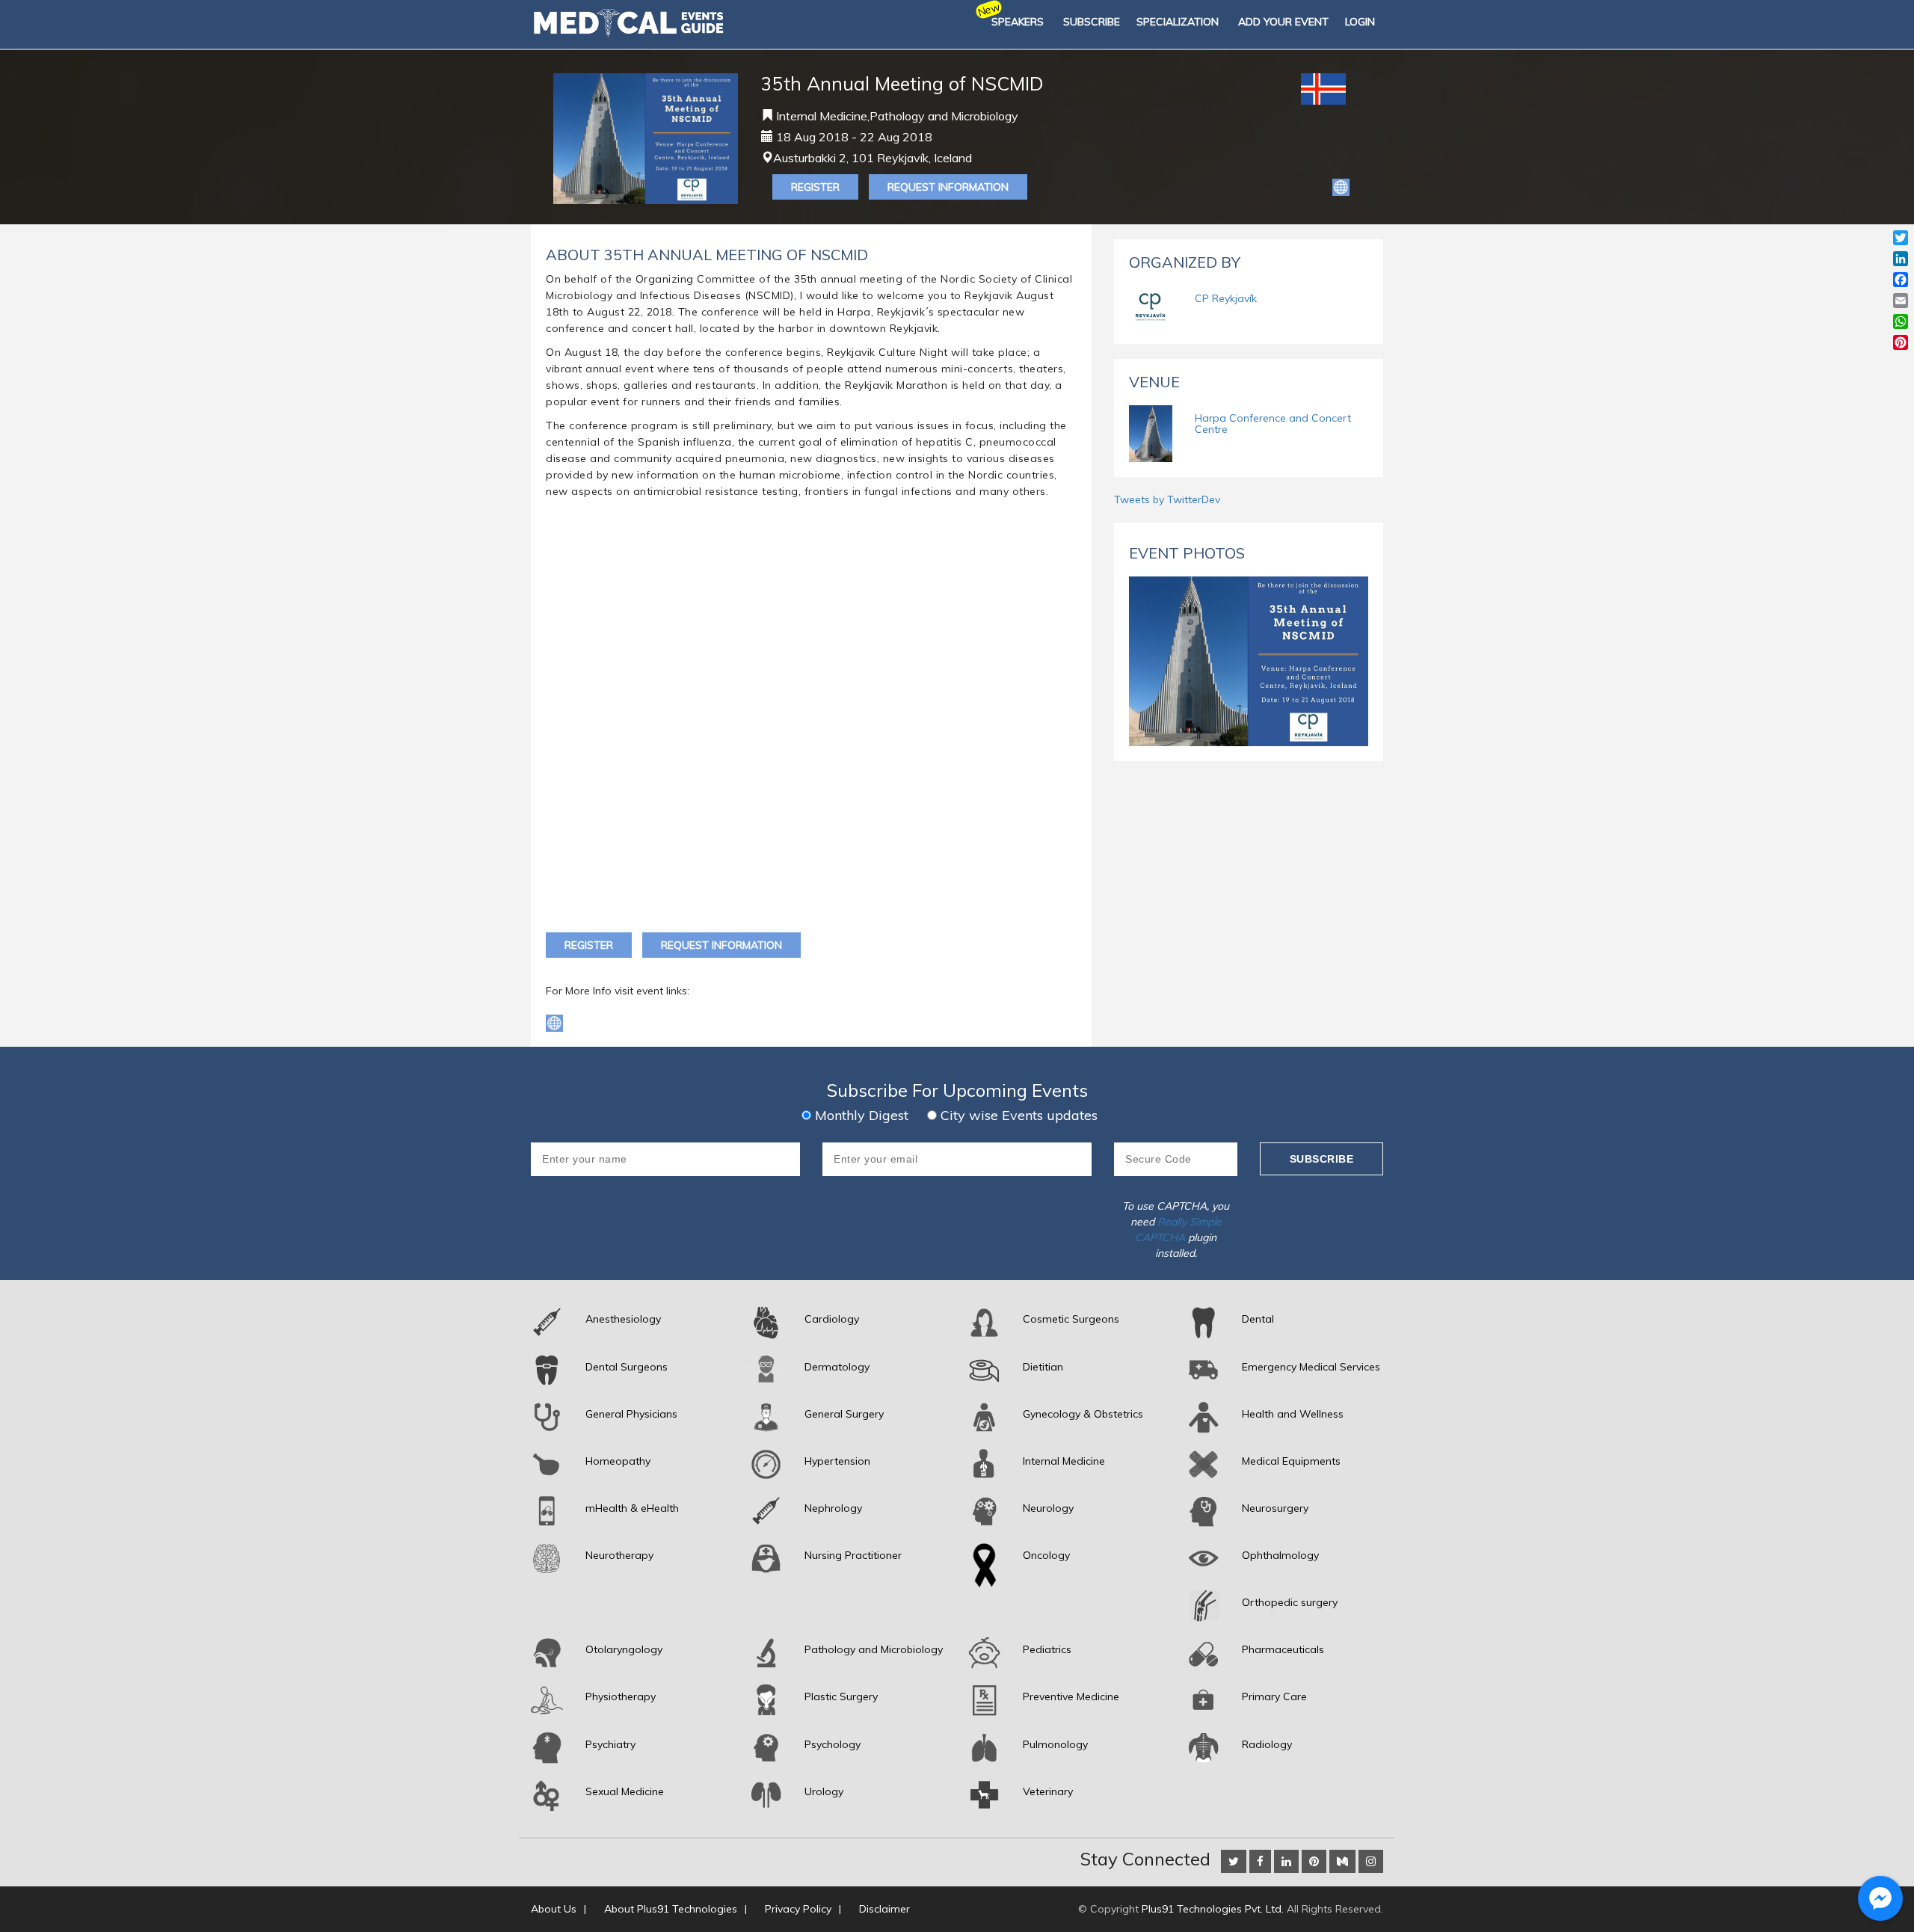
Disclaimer (884, 1909)
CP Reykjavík (1226, 298)
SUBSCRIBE (1092, 22)
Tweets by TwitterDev (1167, 499)
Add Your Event (1283, 22)
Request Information (948, 187)
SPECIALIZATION (1178, 22)
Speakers (1018, 22)
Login (1360, 22)
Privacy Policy (798, 1909)
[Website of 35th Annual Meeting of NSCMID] (1341, 186)
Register (815, 187)
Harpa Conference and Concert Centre (1273, 424)
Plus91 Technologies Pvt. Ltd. (1213, 1909)
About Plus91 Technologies (671, 1909)
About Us (554, 1909)
